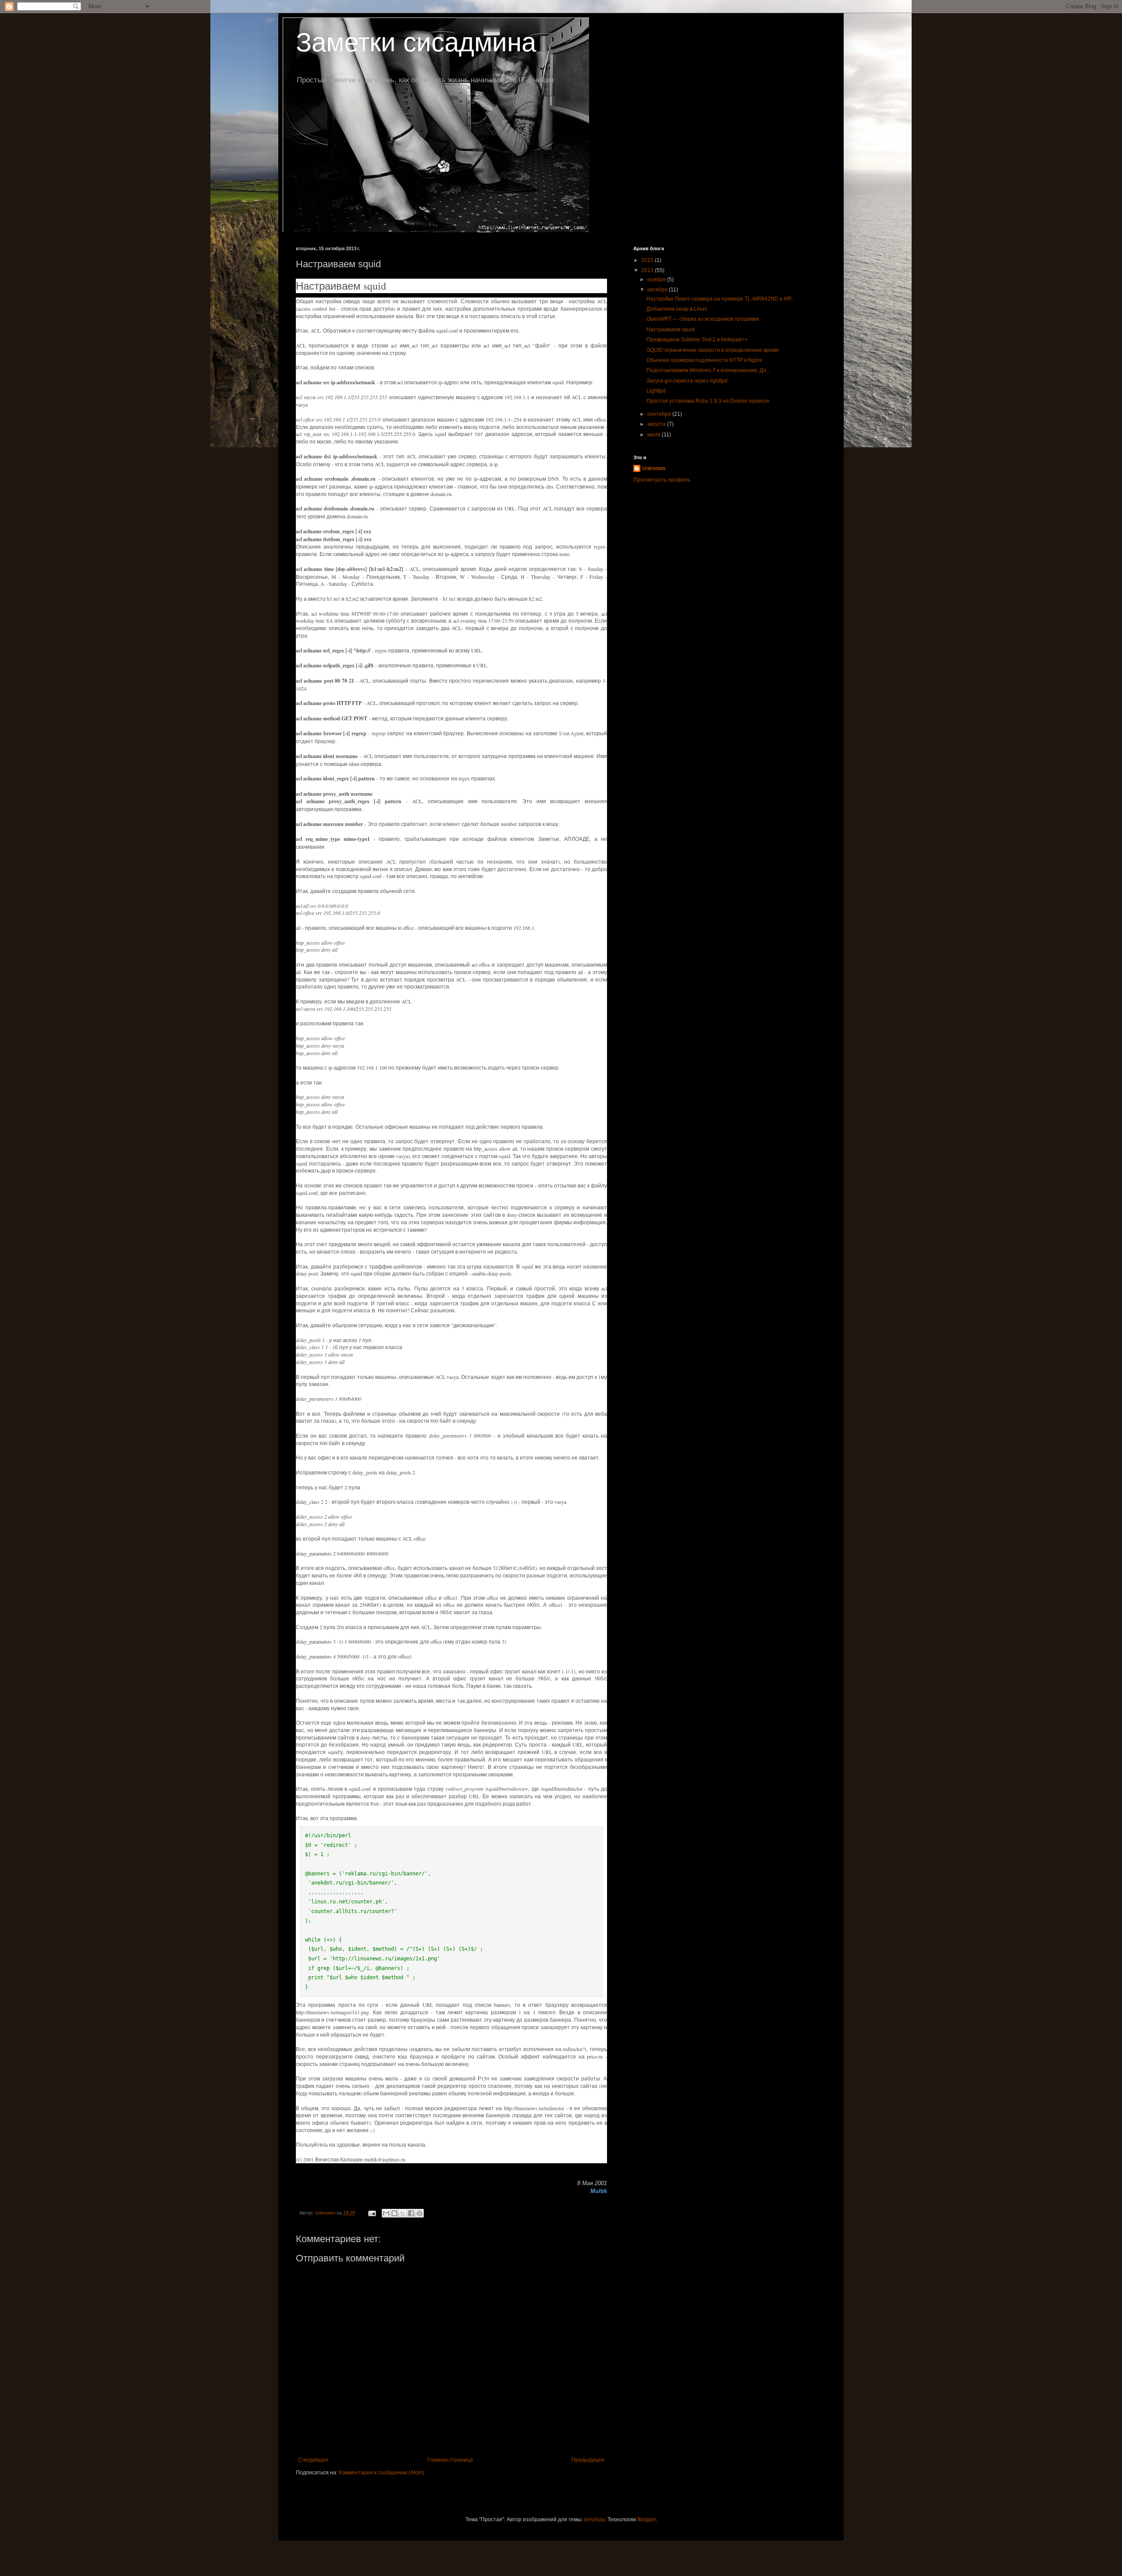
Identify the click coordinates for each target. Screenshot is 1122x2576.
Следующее (313, 2460)
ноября (657, 280)
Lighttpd (656, 391)
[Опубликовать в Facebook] (411, 2213)
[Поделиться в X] (403, 2213)
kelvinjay (595, 2519)
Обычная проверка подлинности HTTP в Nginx (704, 360)
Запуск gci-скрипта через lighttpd (687, 381)
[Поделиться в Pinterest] (419, 2213)
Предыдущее (588, 2460)
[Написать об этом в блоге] (394, 2213)
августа (657, 424)
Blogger (646, 2519)
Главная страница (450, 2460)
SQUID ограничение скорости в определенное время (713, 350)
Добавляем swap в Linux (677, 309)
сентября (660, 414)
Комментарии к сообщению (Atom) (382, 2473)
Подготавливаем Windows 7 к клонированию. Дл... (708, 370)
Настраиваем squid (671, 330)
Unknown (654, 468)
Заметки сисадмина (416, 42)
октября (658, 290)
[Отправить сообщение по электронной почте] (372, 2213)
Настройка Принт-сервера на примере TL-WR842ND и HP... (721, 299)
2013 (648, 270)
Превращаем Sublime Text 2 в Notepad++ (697, 340)
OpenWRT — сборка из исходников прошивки (703, 319)
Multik (599, 2191)
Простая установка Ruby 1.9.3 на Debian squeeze (708, 401)
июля (655, 435)
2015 (648, 260)
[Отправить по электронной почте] (386, 2213)
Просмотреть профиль (662, 480)
